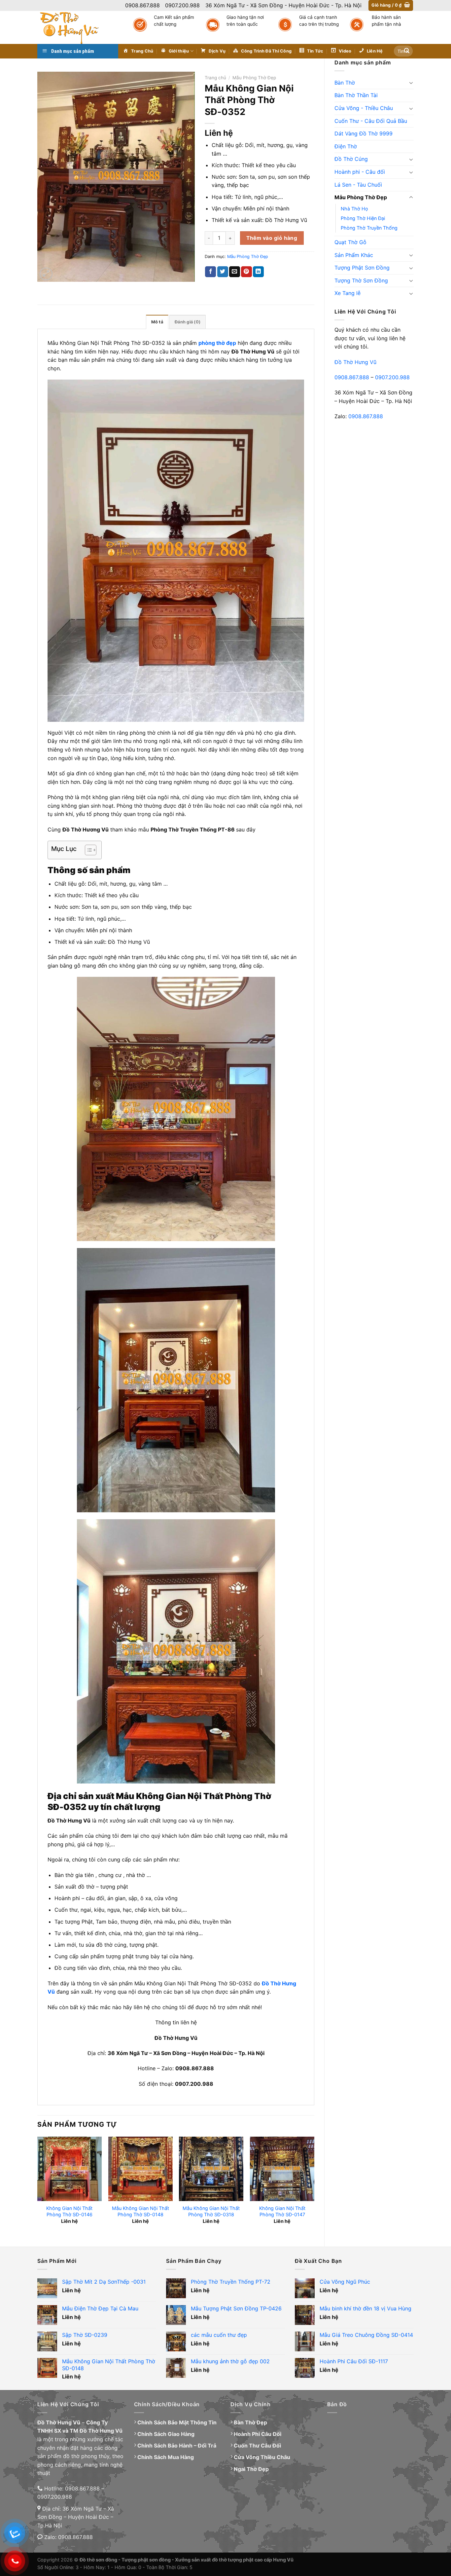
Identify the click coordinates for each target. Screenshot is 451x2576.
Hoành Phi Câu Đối (258, 2434)
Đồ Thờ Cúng (351, 159)
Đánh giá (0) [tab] (188, 322)
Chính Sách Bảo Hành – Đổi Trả (177, 2446)
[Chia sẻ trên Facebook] (210, 272)
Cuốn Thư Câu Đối (257, 2446)
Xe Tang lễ (347, 293)
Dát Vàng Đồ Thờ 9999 (364, 133)
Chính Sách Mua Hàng (166, 2457)
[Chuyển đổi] (411, 83)
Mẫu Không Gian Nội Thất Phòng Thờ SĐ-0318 (211, 2211)
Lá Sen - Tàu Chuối (358, 185)
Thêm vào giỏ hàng (272, 238)
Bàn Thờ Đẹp (250, 2422)
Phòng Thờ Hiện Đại (363, 218)
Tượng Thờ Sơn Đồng (361, 280)
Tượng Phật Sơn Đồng (362, 268)
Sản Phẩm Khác (354, 255)
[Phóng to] (46, 274)
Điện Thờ (346, 146)
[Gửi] (407, 51)
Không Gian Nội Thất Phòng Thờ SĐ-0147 (282, 2211)
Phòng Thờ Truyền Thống (369, 228)
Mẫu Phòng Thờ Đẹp (361, 197)
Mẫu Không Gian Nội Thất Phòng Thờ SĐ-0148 (140, 2211)
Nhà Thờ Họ (354, 209)
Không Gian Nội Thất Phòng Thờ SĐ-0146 (69, 2211)
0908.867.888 (352, 377)
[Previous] (38, 2186)
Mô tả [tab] (157, 322)
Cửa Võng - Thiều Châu (364, 108)
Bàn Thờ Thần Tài (356, 95)
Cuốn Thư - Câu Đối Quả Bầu (371, 121)
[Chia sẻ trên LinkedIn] (258, 272)
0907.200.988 (392, 377)
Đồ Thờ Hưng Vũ (355, 362)
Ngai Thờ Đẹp (251, 2469)
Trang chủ (215, 78)
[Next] (314, 2186)
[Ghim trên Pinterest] (246, 272)
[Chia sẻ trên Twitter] (223, 272)
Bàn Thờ (345, 83)
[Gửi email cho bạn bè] (235, 272)
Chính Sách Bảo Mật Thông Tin (177, 2422)
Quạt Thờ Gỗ (350, 242)
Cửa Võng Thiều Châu (262, 2457)
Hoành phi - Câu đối (360, 172)
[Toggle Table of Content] (87, 850)
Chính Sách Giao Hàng (166, 2434)
